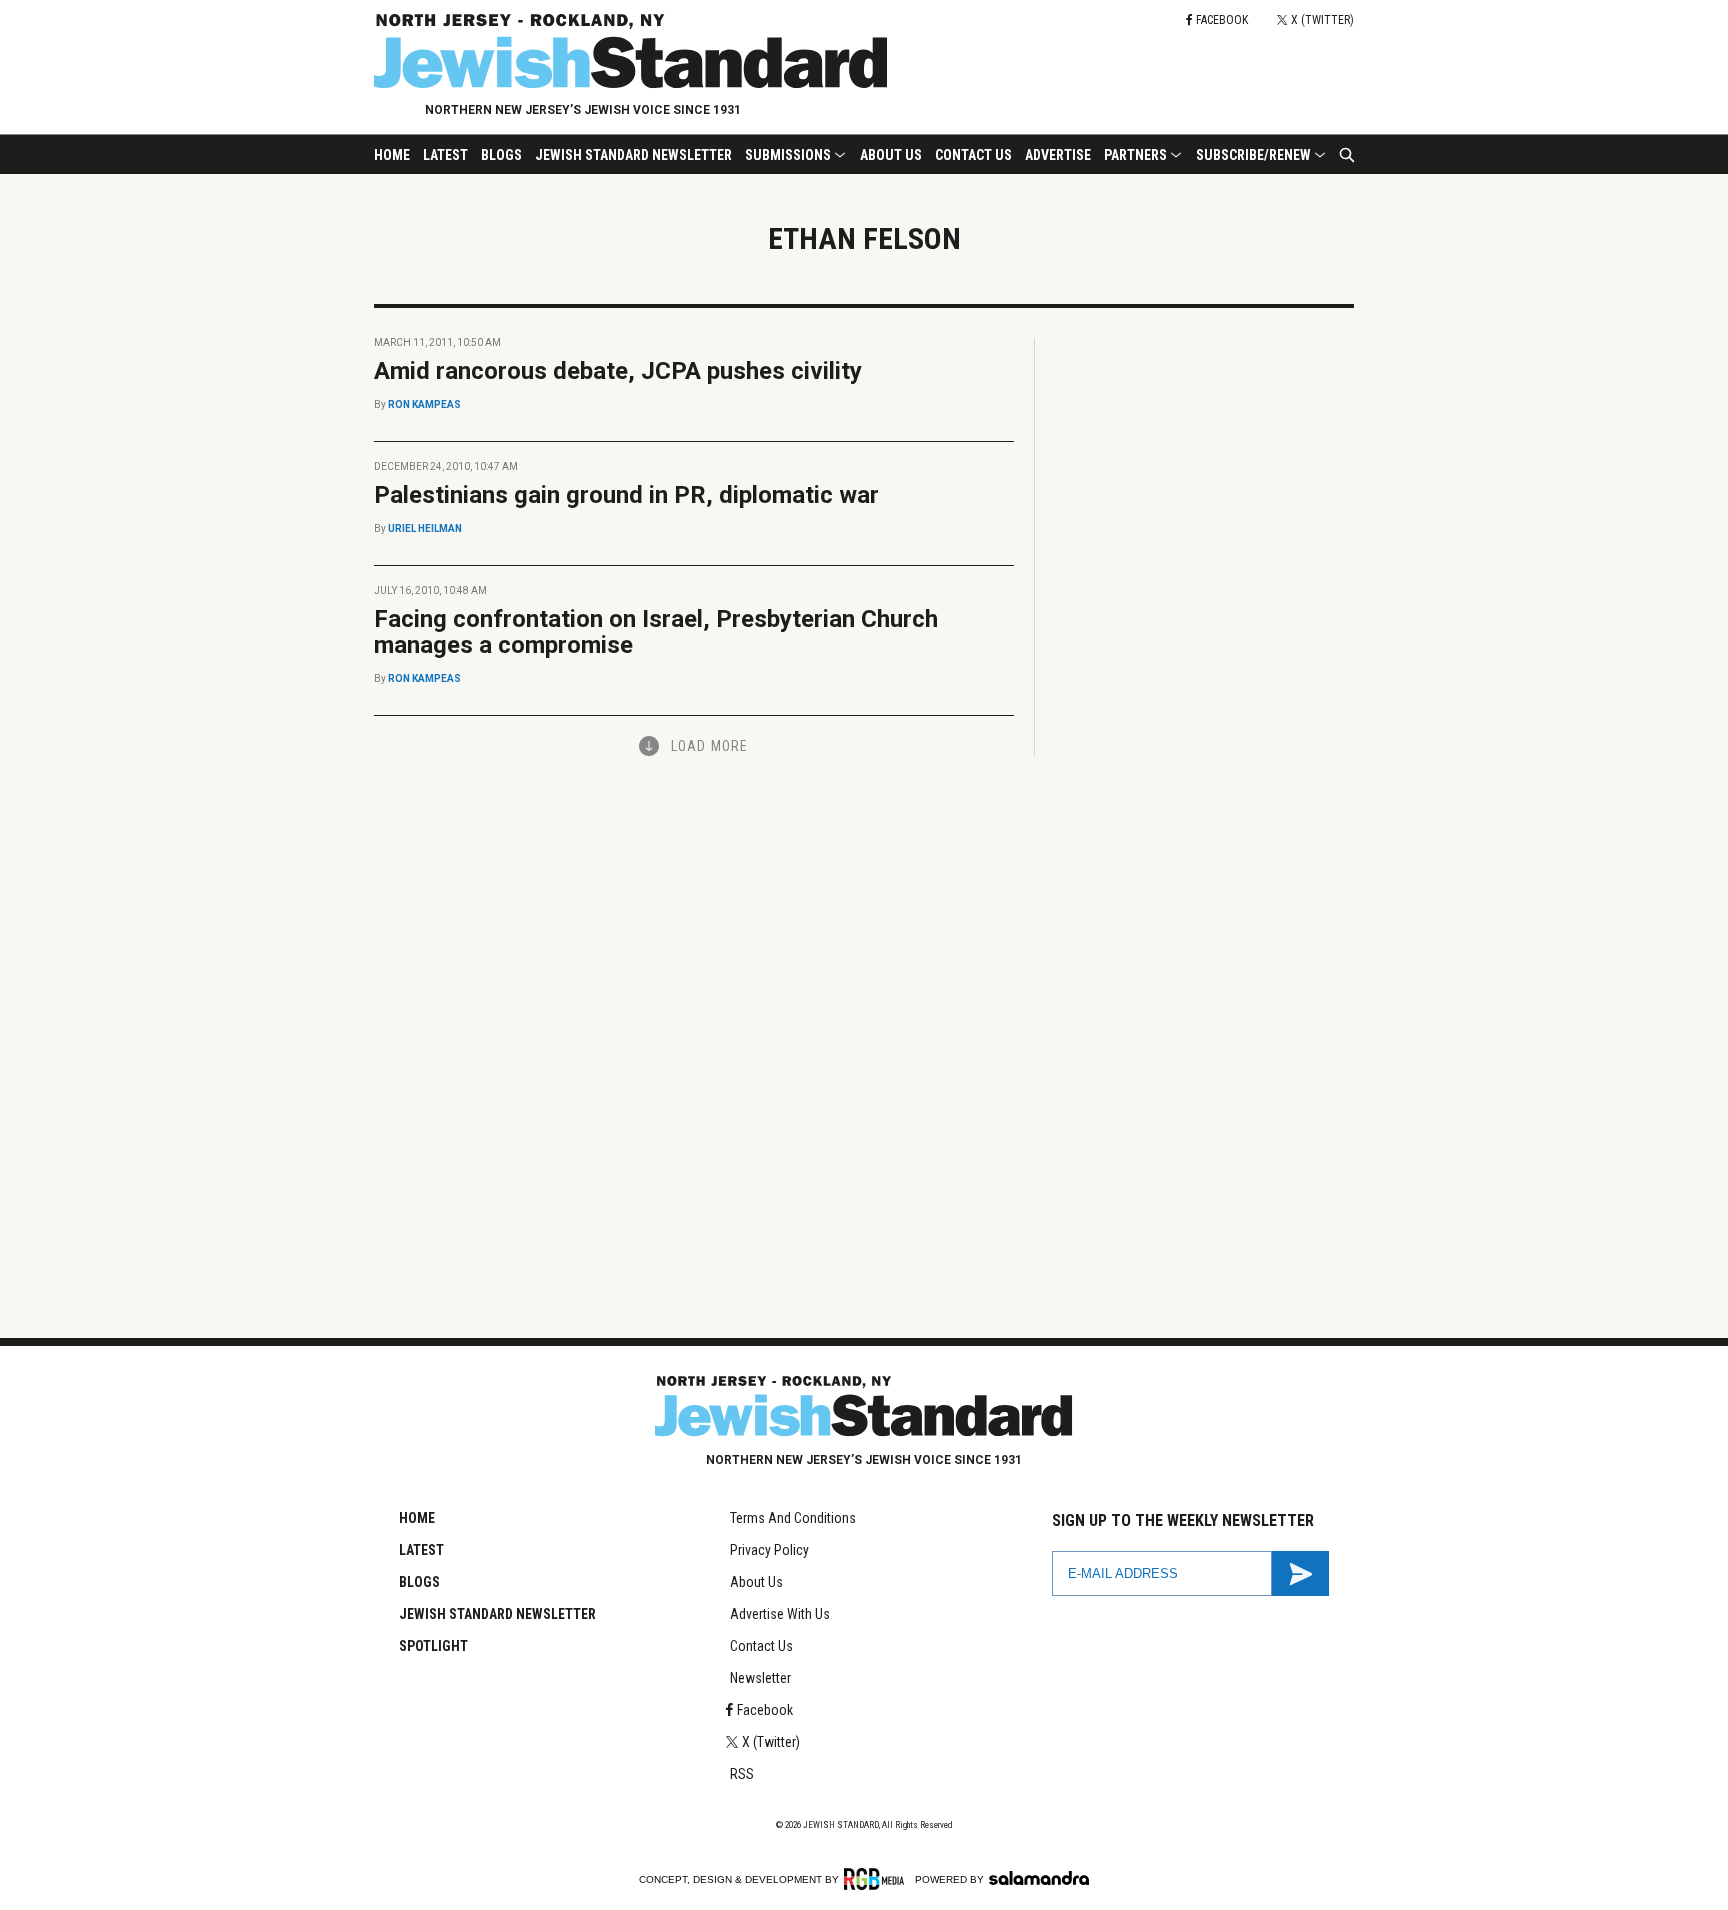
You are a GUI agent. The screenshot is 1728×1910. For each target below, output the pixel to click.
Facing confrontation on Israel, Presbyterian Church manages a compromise (656, 632)
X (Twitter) (771, 1742)
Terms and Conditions (793, 1518)
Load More (709, 746)
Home (392, 155)
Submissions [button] (788, 155)
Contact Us (973, 155)
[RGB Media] (877, 1879)
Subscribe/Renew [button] (1253, 155)
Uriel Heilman (425, 528)
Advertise (1058, 155)
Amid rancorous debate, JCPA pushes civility (618, 371)
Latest (445, 155)
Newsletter (760, 1678)
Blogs (501, 155)
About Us (891, 155)
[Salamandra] (1039, 1878)
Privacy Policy (769, 1550)
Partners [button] (1135, 155)
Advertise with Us (780, 1614)
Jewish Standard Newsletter (633, 155)
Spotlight (433, 1646)
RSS (742, 1774)
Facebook (765, 1710)
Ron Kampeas (424, 404)
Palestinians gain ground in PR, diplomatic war (626, 495)
